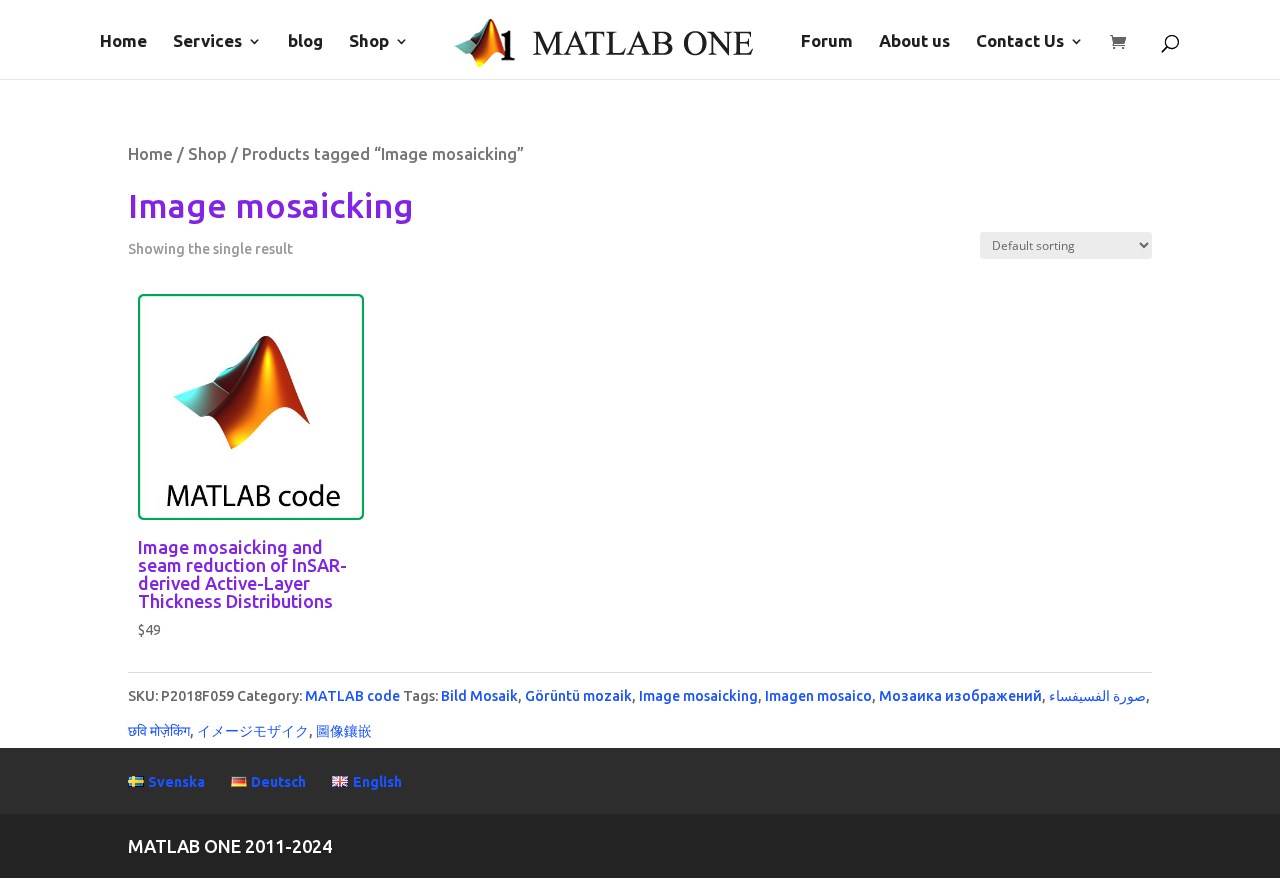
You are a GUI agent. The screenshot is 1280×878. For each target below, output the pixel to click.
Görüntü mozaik (578, 696)
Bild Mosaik (479, 696)
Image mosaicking (698, 696)
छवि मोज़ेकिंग (159, 731)
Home (123, 42)
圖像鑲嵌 (344, 731)
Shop (369, 42)
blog (305, 42)
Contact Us (1020, 42)
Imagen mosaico (818, 696)
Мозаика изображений (960, 696)
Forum (827, 42)
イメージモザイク (253, 731)
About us (914, 42)
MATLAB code (352, 696)
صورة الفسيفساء (1097, 696)
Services (207, 42)
